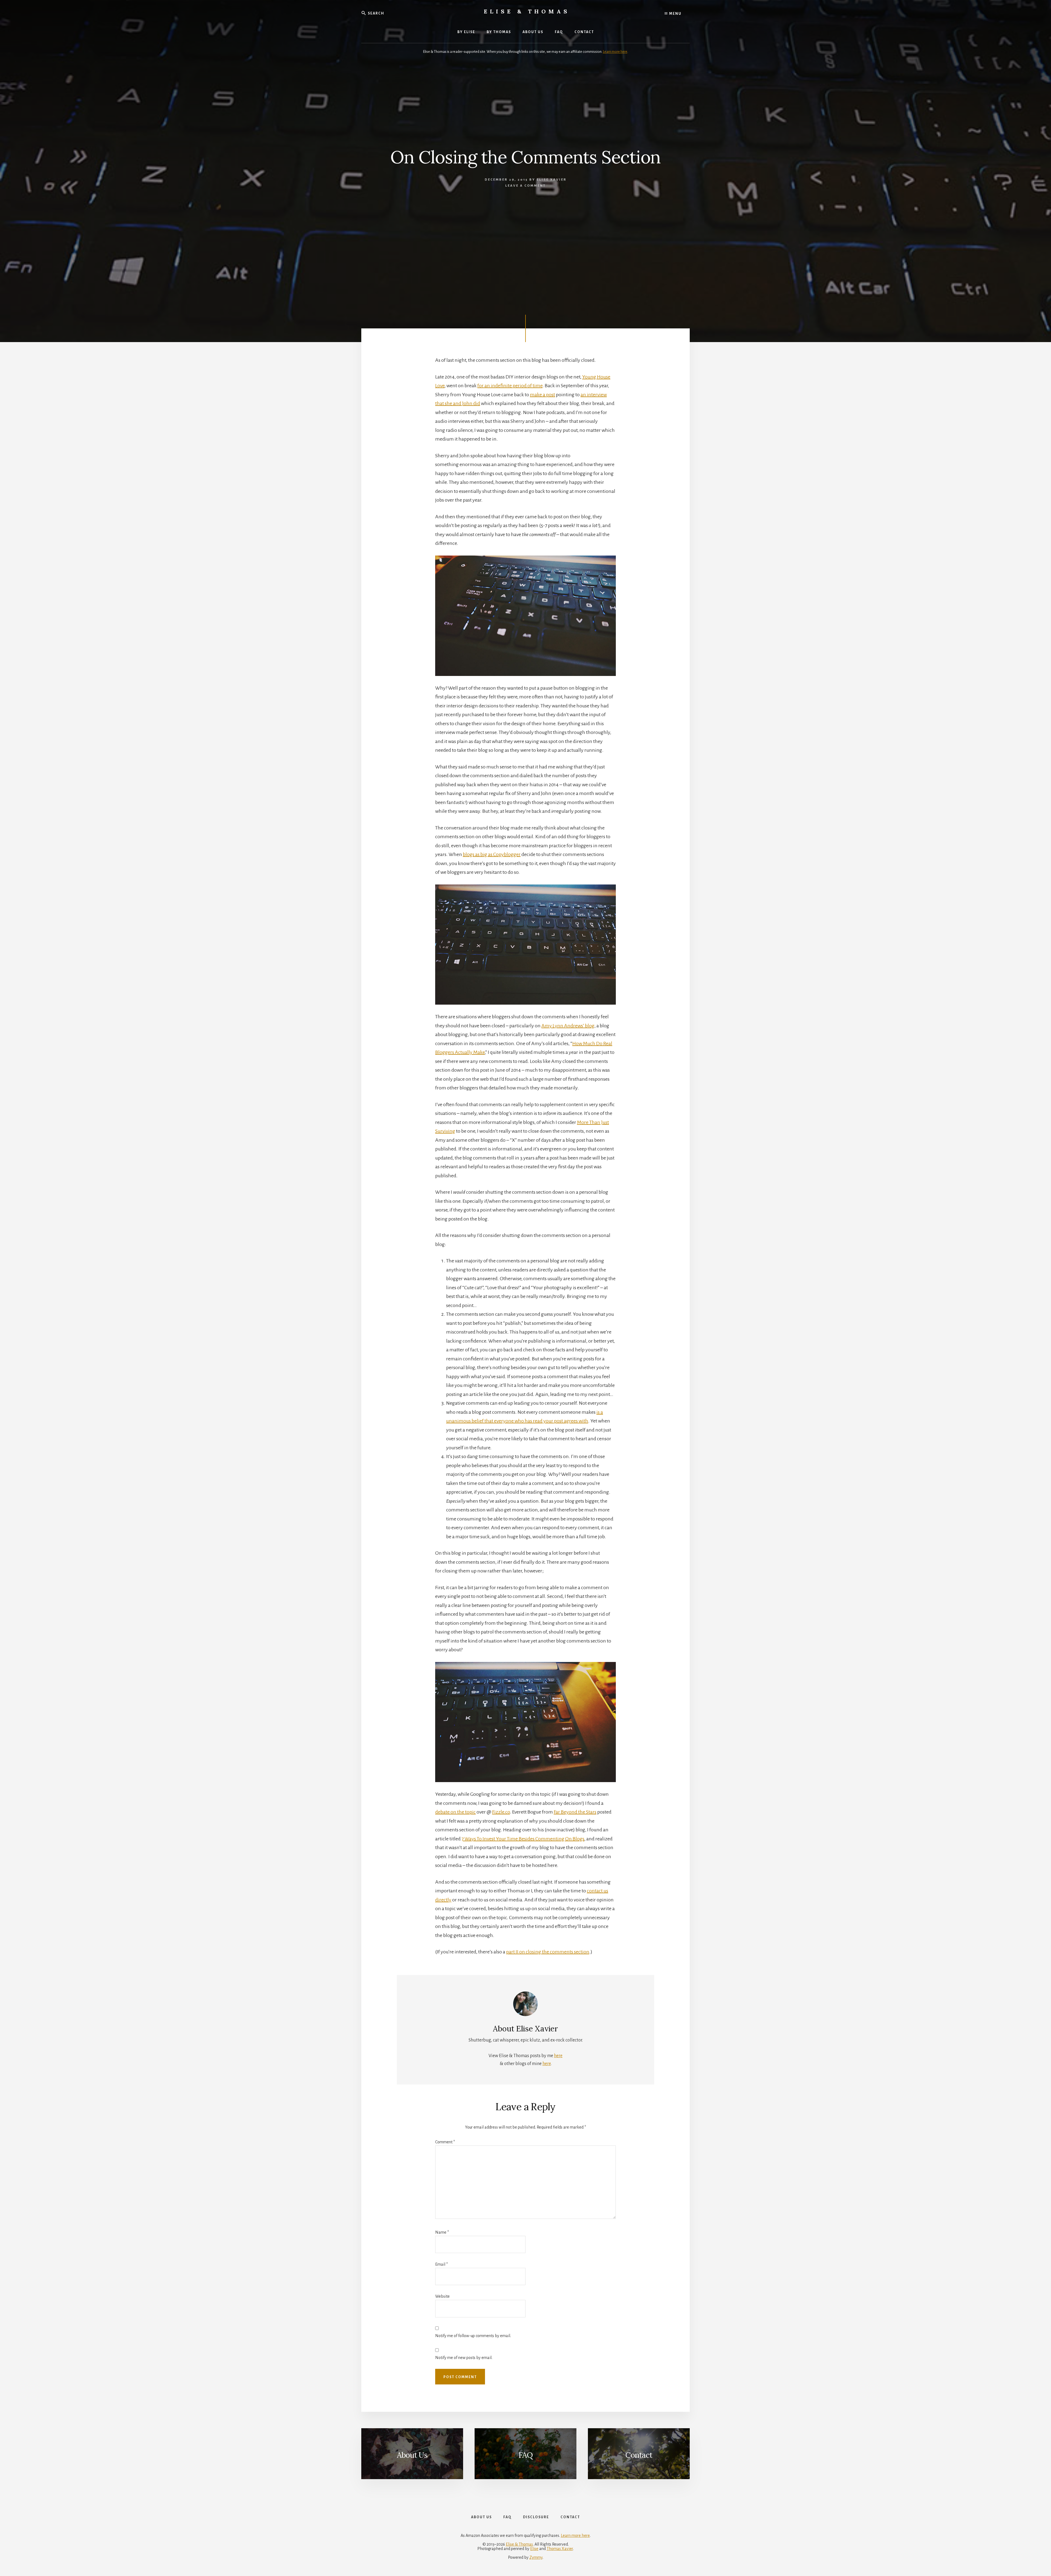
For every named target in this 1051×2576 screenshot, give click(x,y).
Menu (675, 14)
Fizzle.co (501, 1812)
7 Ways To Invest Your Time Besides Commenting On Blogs (523, 1839)
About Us (412, 2455)
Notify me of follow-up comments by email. (473, 2336)
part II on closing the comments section (548, 1952)
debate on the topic (455, 1812)
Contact (639, 2455)
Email (441, 2264)
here (558, 2056)
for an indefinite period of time (510, 386)
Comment (445, 2142)
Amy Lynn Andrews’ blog (568, 1026)
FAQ (525, 2455)
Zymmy (536, 2557)
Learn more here (615, 52)
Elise (534, 2549)
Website (442, 2296)
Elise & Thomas (527, 11)
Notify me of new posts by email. (464, 2358)
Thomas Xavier (560, 2549)
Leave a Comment (525, 186)
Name (442, 2232)
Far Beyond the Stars (575, 1812)
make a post (542, 395)
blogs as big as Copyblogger (492, 854)
